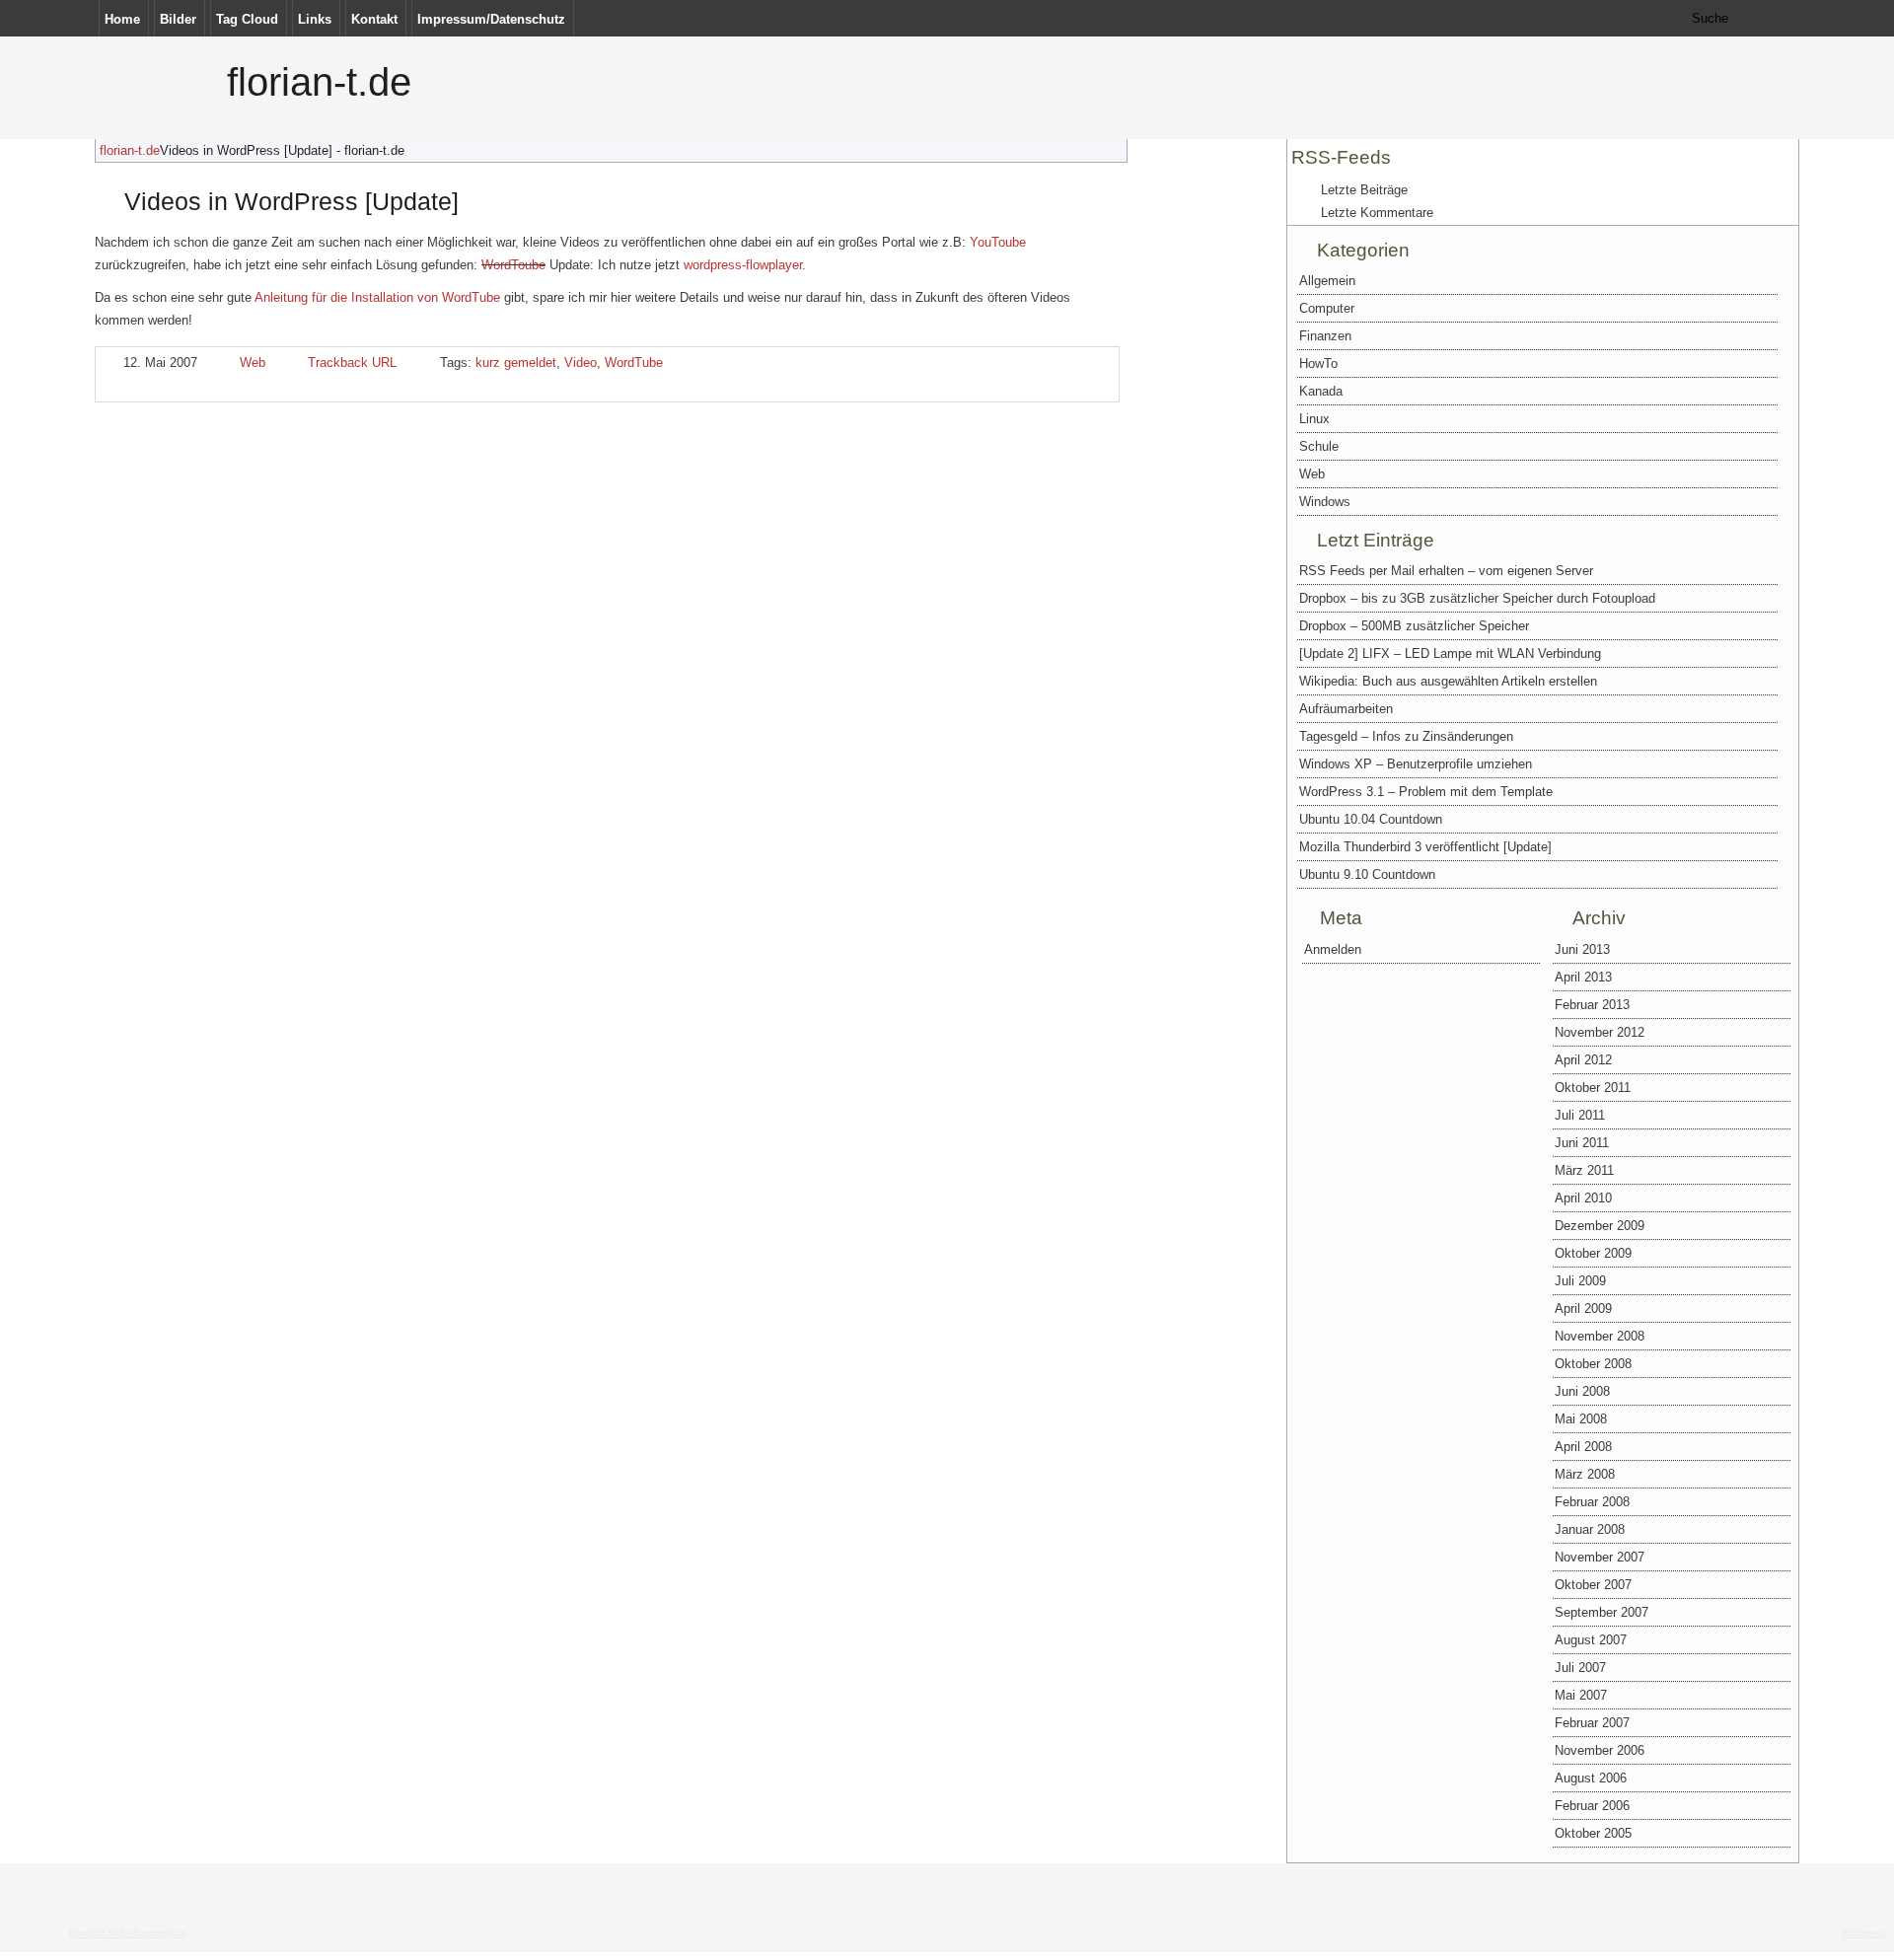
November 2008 (1600, 1336)
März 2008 (1585, 1474)
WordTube (634, 363)
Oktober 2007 (1593, 1585)
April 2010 (1583, 1198)
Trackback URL (352, 363)
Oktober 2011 (1593, 1088)
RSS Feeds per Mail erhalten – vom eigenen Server (1446, 571)
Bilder (178, 19)
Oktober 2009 (1593, 1253)
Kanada (1321, 391)
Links (315, 19)
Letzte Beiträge (1364, 190)
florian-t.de (319, 82)
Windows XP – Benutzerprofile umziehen (1416, 764)
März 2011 (1584, 1170)
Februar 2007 (1592, 1723)
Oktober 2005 (1593, 1833)
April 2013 (1583, 977)
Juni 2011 (1582, 1143)
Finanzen (1325, 336)
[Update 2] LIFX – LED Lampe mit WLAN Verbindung (1450, 653)
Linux (1314, 419)
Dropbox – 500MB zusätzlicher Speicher (1414, 626)
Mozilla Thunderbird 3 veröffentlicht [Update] (1425, 847)
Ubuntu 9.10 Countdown (1367, 874)
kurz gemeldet (516, 363)
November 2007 (1600, 1557)
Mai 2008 (1581, 1419)
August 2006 (1591, 1778)
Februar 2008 (1592, 1502)
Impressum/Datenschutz (491, 19)
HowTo (1318, 363)
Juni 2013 (1582, 949)
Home (122, 19)
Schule (1319, 446)
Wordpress (1864, 1933)
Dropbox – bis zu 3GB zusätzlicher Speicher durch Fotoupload (1477, 598)
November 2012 (1600, 1032)
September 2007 (1602, 1612)
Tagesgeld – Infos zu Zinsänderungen (1406, 736)
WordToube (513, 265)
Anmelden (1333, 949)
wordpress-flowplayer (743, 265)
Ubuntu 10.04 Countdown (1371, 819)
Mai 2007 (1581, 1695)
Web (253, 363)
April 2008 (1583, 1447)
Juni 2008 (1582, 1391)
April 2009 (1583, 1308)
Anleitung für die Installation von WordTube (377, 297)
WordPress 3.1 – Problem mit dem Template (1426, 792)
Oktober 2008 (1593, 1364)
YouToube (998, 242)
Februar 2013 (1592, 1005)
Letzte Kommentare (1377, 213)
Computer (1327, 308)
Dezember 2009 (1600, 1226)
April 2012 (1583, 1060)
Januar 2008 (1590, 1529)
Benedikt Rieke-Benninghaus (128, 1933)
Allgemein (1327, 281)
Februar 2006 (1592, 1806)
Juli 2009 (1580, 1281)
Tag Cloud (247, 19)
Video (581, 363)
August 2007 (1591, 1640)
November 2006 (1600, 1750)
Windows (1325, 502)
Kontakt (374, 19)
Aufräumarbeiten (1346, 709)
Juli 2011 (1580, 1115)
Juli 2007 (1580, 1668)
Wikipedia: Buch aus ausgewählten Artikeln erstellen (1448, 681)
